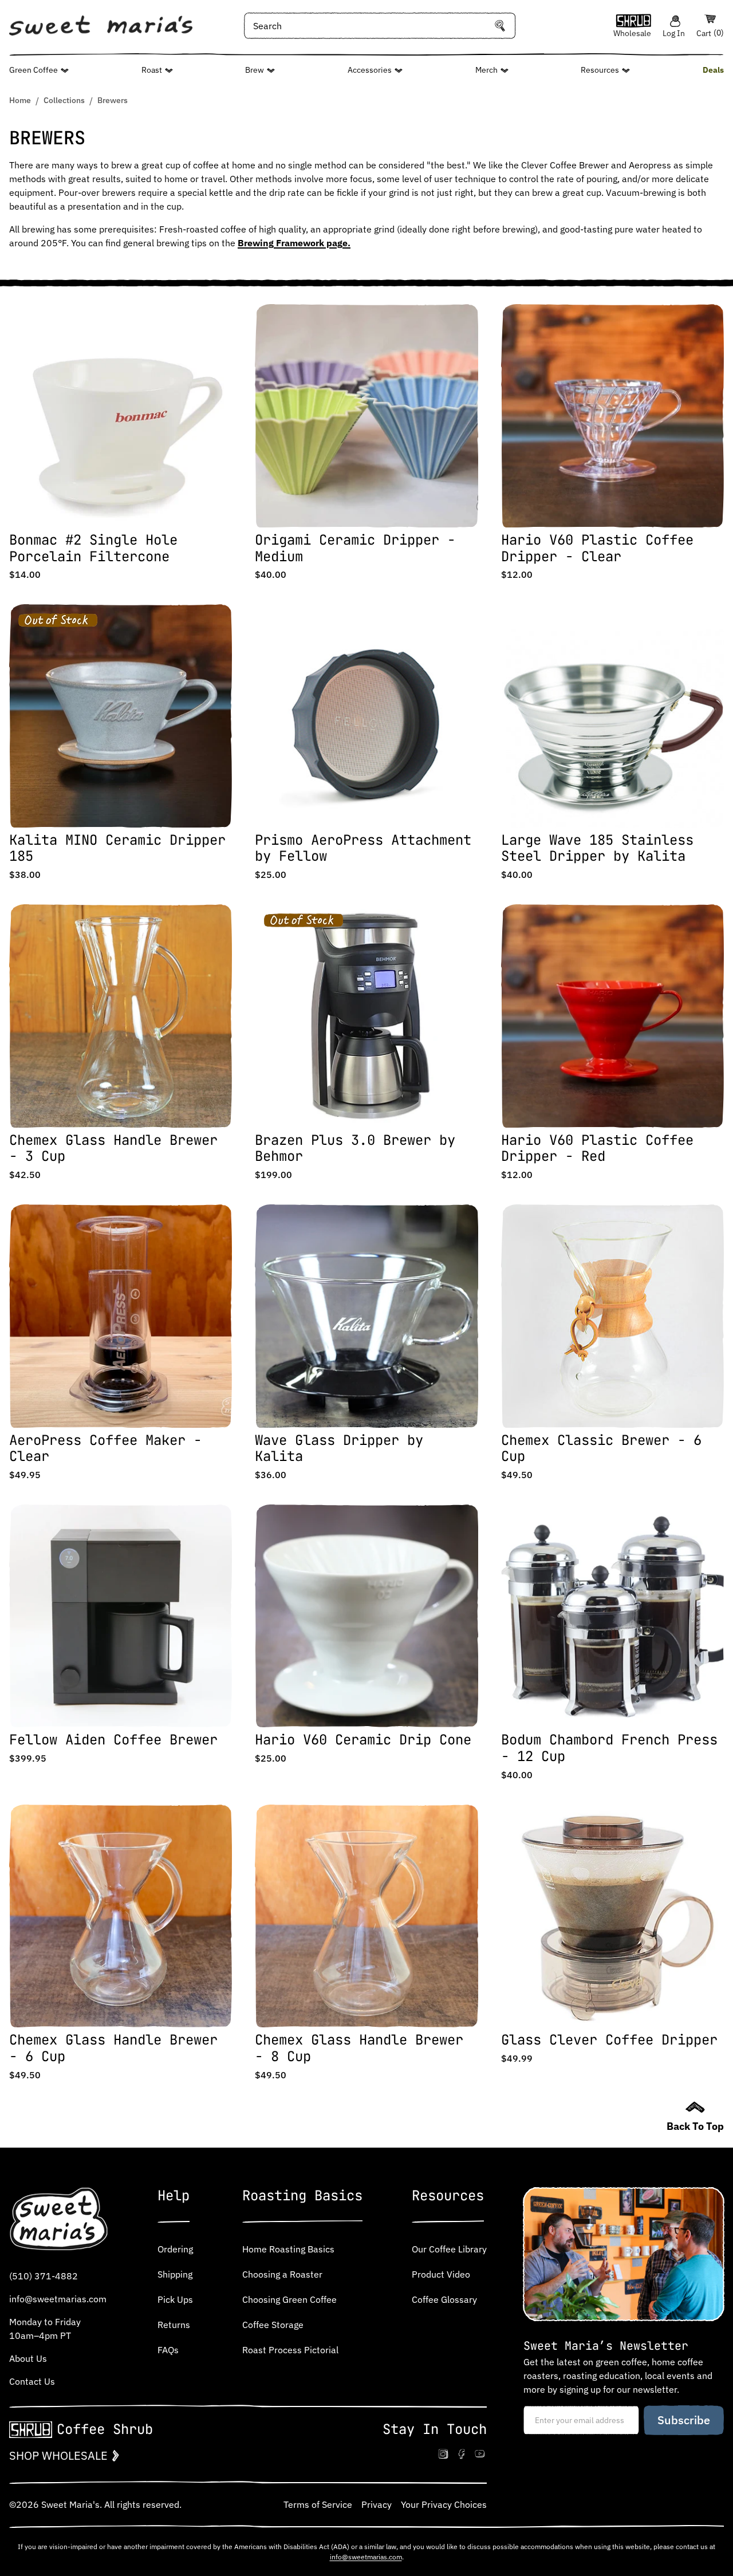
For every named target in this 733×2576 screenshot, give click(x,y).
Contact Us (32, 2381)
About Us (28, 2358)
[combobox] (380, 26)
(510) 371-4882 (44, 2276)
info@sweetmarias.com (58, 2299)
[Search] (500, 26)
